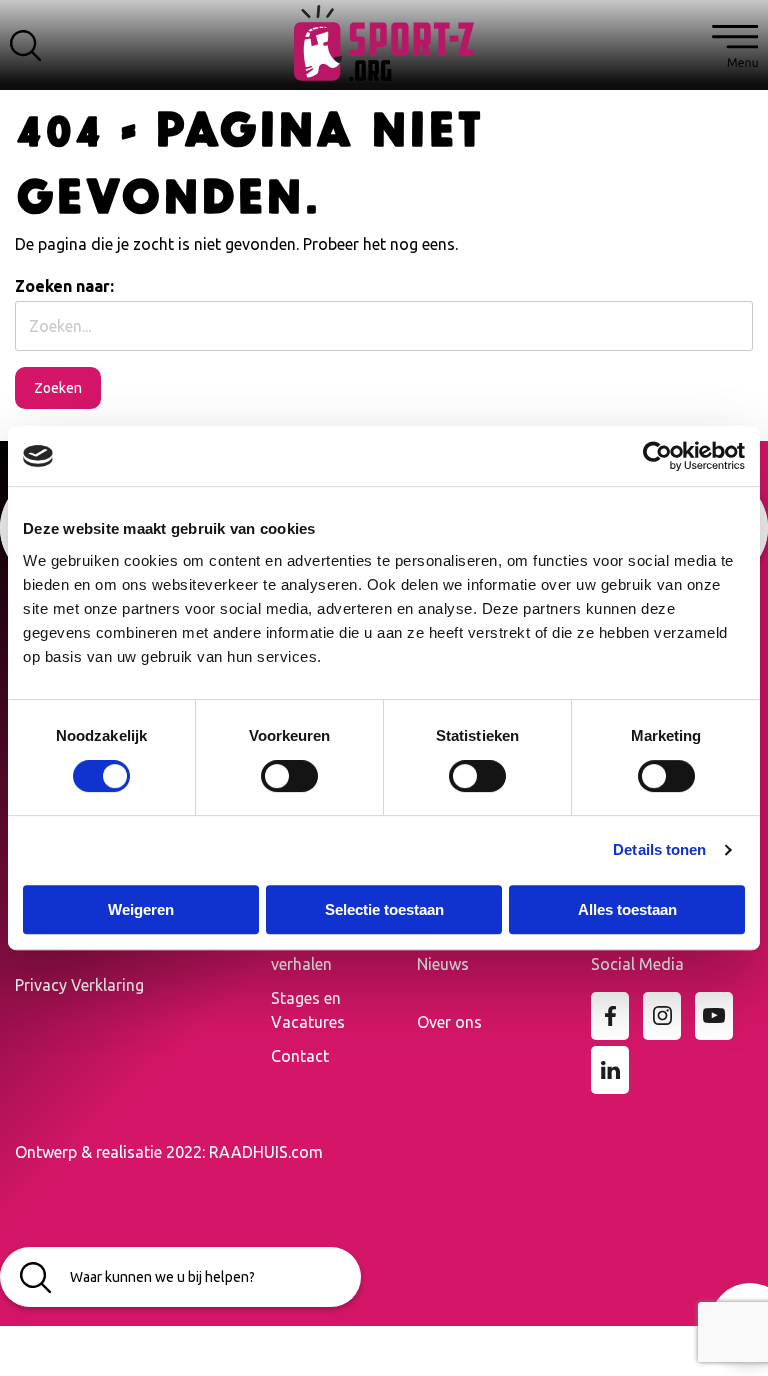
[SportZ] (384, 41)
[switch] (289, 776)
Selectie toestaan (384, 909)
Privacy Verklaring (79, 985)
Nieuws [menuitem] (443, 964)
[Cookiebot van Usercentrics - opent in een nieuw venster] (657, 456)
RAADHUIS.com (266, 1152)
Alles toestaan (627, 909)
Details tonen (659, 849)
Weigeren (141, 909)
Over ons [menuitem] (449, 1022)
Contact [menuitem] (300, 1056)
